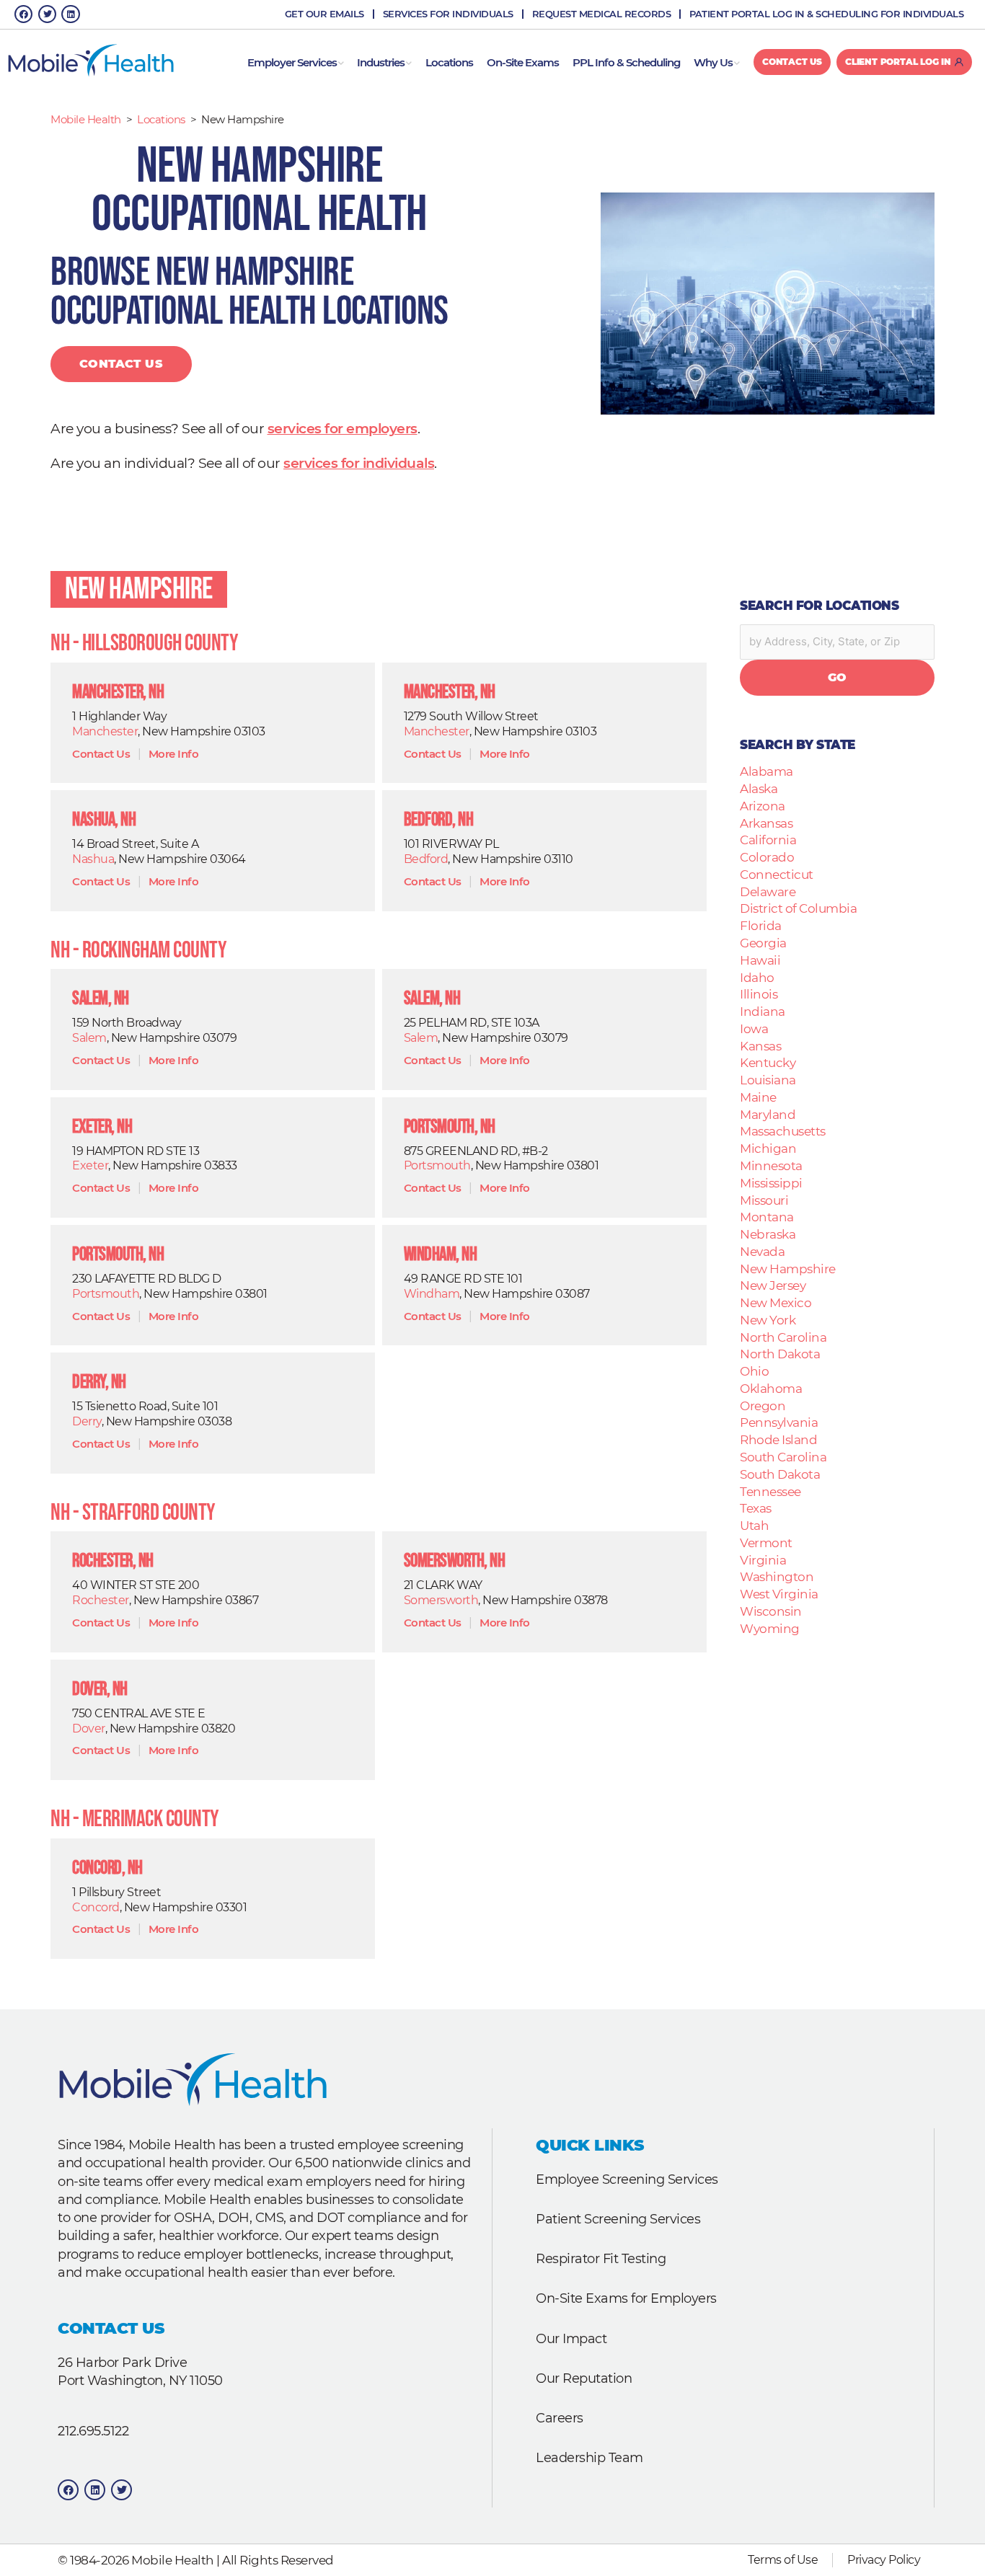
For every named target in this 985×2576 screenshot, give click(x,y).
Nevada (762, 1251)
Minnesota (771, 1165)
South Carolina (783, 1457)
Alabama (767, 771)
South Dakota (780, 1474)
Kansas (760, 1046)
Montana (767, 1217)
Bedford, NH (439, 820)
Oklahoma (771, 1388)
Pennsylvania (779, 1422)
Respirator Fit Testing (601, 2258)
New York (768, 1320)
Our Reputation (584, 2378)
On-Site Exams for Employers (626, 2298)
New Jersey (773, 1285)
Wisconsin (771, 1611)
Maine (758, 1097)
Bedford (426, 859)
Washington (777, 1576)
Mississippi (771, 1183)
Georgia (763, 943)
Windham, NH (441, 1255)
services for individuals (359, 463)
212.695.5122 (93, 2431)
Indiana (763, 1011)
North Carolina (783, 1337)
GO (838, 677)
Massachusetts (783, 1131)
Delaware (768, 891)
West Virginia (779, 1594)
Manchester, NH (118, 692)
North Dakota (780, 1354)
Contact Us (121, 364)
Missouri (764, 1200)
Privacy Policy (884, 2560)
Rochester (101, 1600)
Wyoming (770, 1628)
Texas (756, 1508)
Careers (560, 2418)
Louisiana (768, 1080)
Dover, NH (100, 1690)
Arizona (763, 806)
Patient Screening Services (618, 2219)
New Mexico (776, 1302)
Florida (761, 925)
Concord (96, 1907)
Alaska (759, 788)
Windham (432, 1294)
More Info (174, 754)
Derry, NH (99, 1382)
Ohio (754, 1371)
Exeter (90, 1165)
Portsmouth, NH (450, 1127)
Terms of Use (783, 2560)
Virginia (763, 1560)
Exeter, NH (102, 1127)
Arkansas (766, 823)
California (768, 840)
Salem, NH (101, 999)
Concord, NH (107, 1868)
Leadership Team (589, 2457)
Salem (89, 1038)
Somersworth (441, 1600)
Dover (89, 1729)
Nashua (93, 859)
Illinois (759, 994)
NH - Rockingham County (138, 951)
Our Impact (571, 2338)
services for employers (343, 429)
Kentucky (768, 1062)
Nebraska (768, 1234)
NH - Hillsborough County (144, 643)
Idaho (757, 977)
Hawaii (760, 960)
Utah (754, 1525)
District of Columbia (798, 908)
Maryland (768, 1114)
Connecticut (777, 874)
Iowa (754, 1028)
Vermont (766, 1542)
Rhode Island (778, 1439)
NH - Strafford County (133, 1513)
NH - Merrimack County (135, 1819)
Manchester (105, 731)
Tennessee (770, 1491)
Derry (87, 1421)
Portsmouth (437, 1165)
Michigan (768, 1148)
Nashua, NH (104, 820)
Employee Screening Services (627, 2179)
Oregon (763, 1406)
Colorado (767, 857)
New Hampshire (139, 589)
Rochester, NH (113, 1561)
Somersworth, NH (455, 1561)
